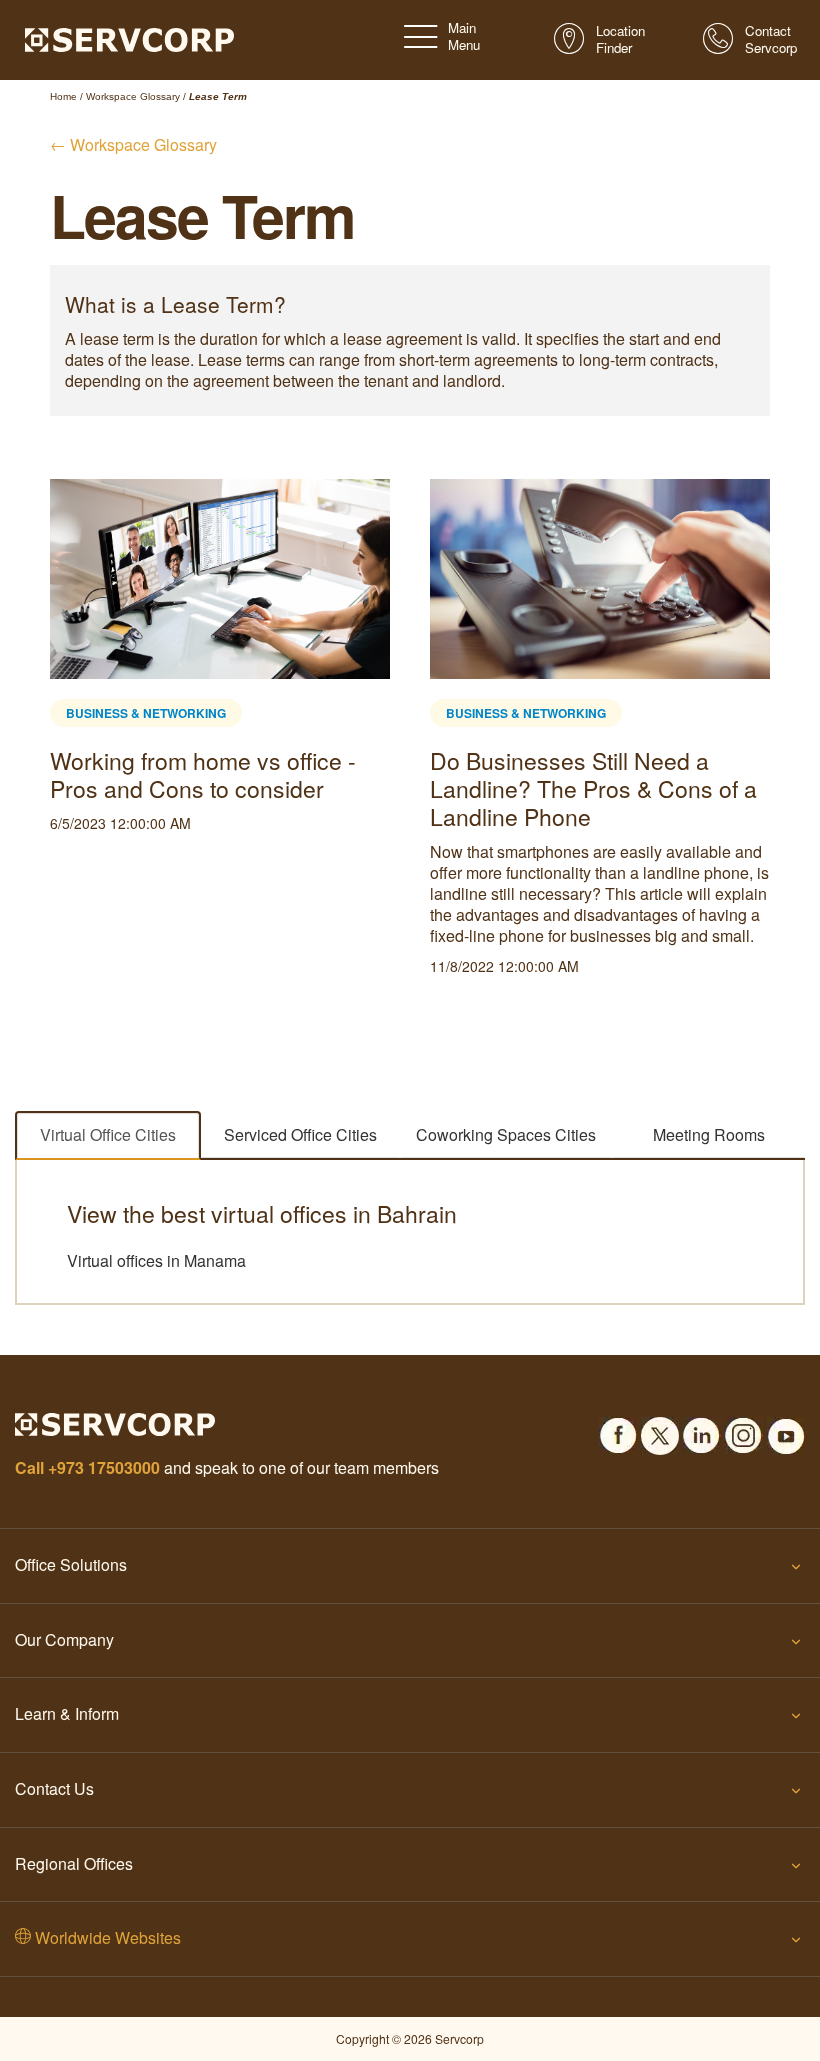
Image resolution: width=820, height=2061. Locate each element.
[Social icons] (618, 1430)
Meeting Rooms (709, 1134)
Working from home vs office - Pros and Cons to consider (203, 774)
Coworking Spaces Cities (506, 1134)
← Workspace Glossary (133, 144)
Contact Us (54, 1788)
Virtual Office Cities (108, 1134)
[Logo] (129, 38)
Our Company (64, 1639)
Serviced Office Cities (300, 1134)
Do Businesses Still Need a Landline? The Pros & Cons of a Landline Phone (593, 788)
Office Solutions (71, 1564)
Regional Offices (74, 1863)
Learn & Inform (67, 1713)
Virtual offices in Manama (156, 1261)
